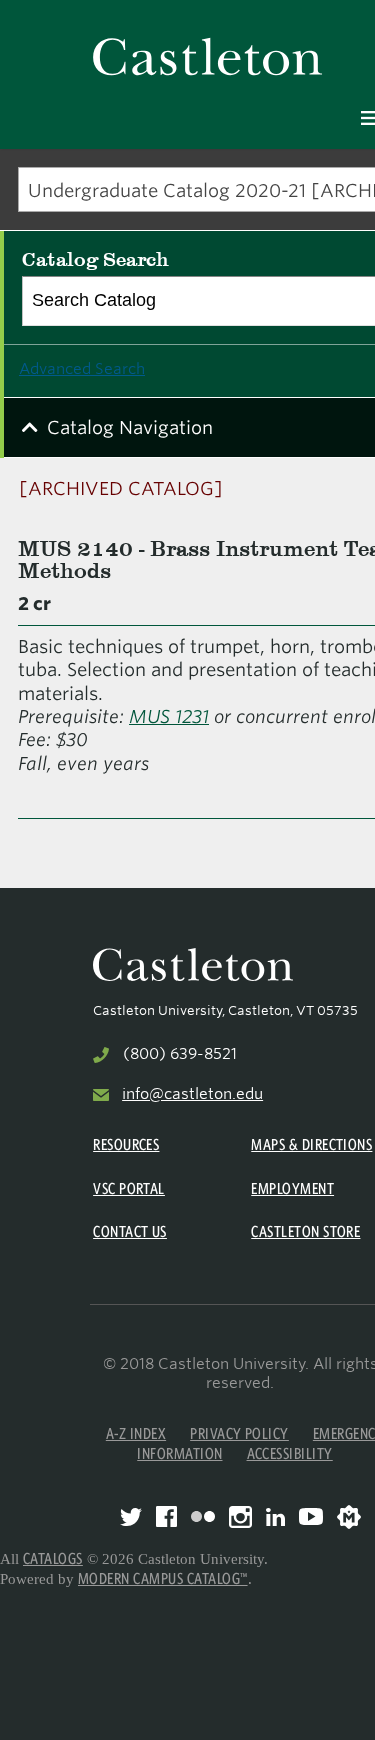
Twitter (131, 1517)
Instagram (240, 1517)
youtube (311, 1516)
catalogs (53, 1558)
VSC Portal (129, 1188)
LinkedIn (275, 1517)
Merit (349, 1517)
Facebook (166, 1516)
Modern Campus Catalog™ (163, 1578)
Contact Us (130, 1231)
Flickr (203, 1516)
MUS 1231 (169, 716)
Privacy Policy (239, 1433)
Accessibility (290, 1453)
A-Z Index (136, 1433)
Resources (126, 1144)
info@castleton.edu (192, 1094)
